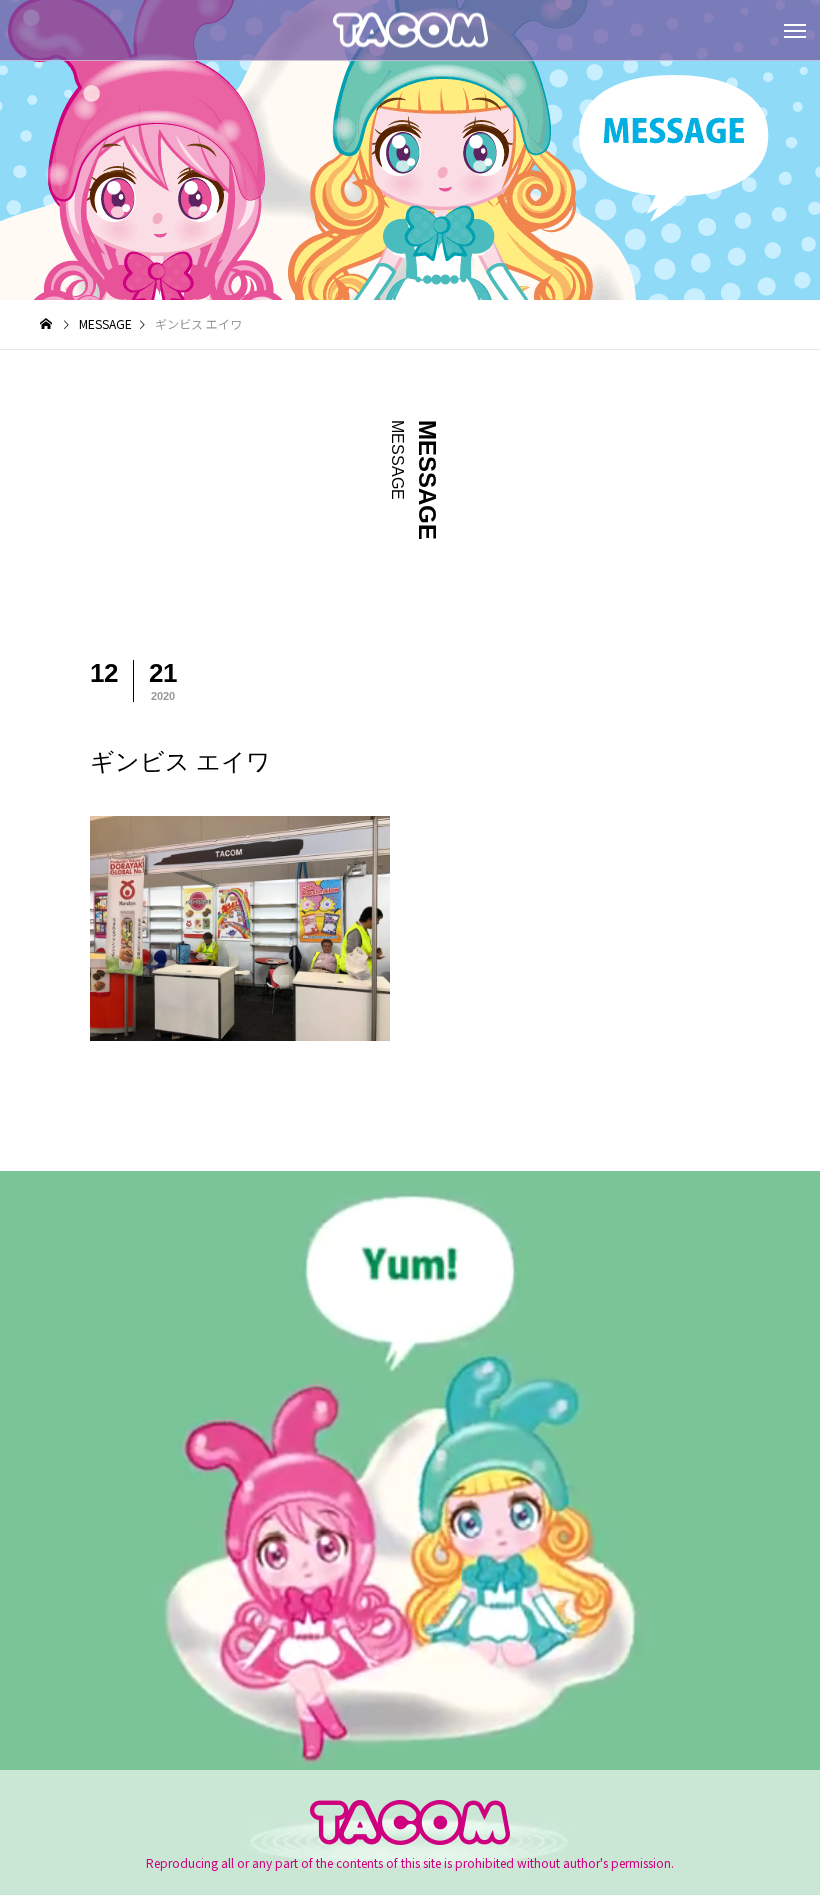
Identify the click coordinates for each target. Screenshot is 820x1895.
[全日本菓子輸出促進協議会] (410, 30)
